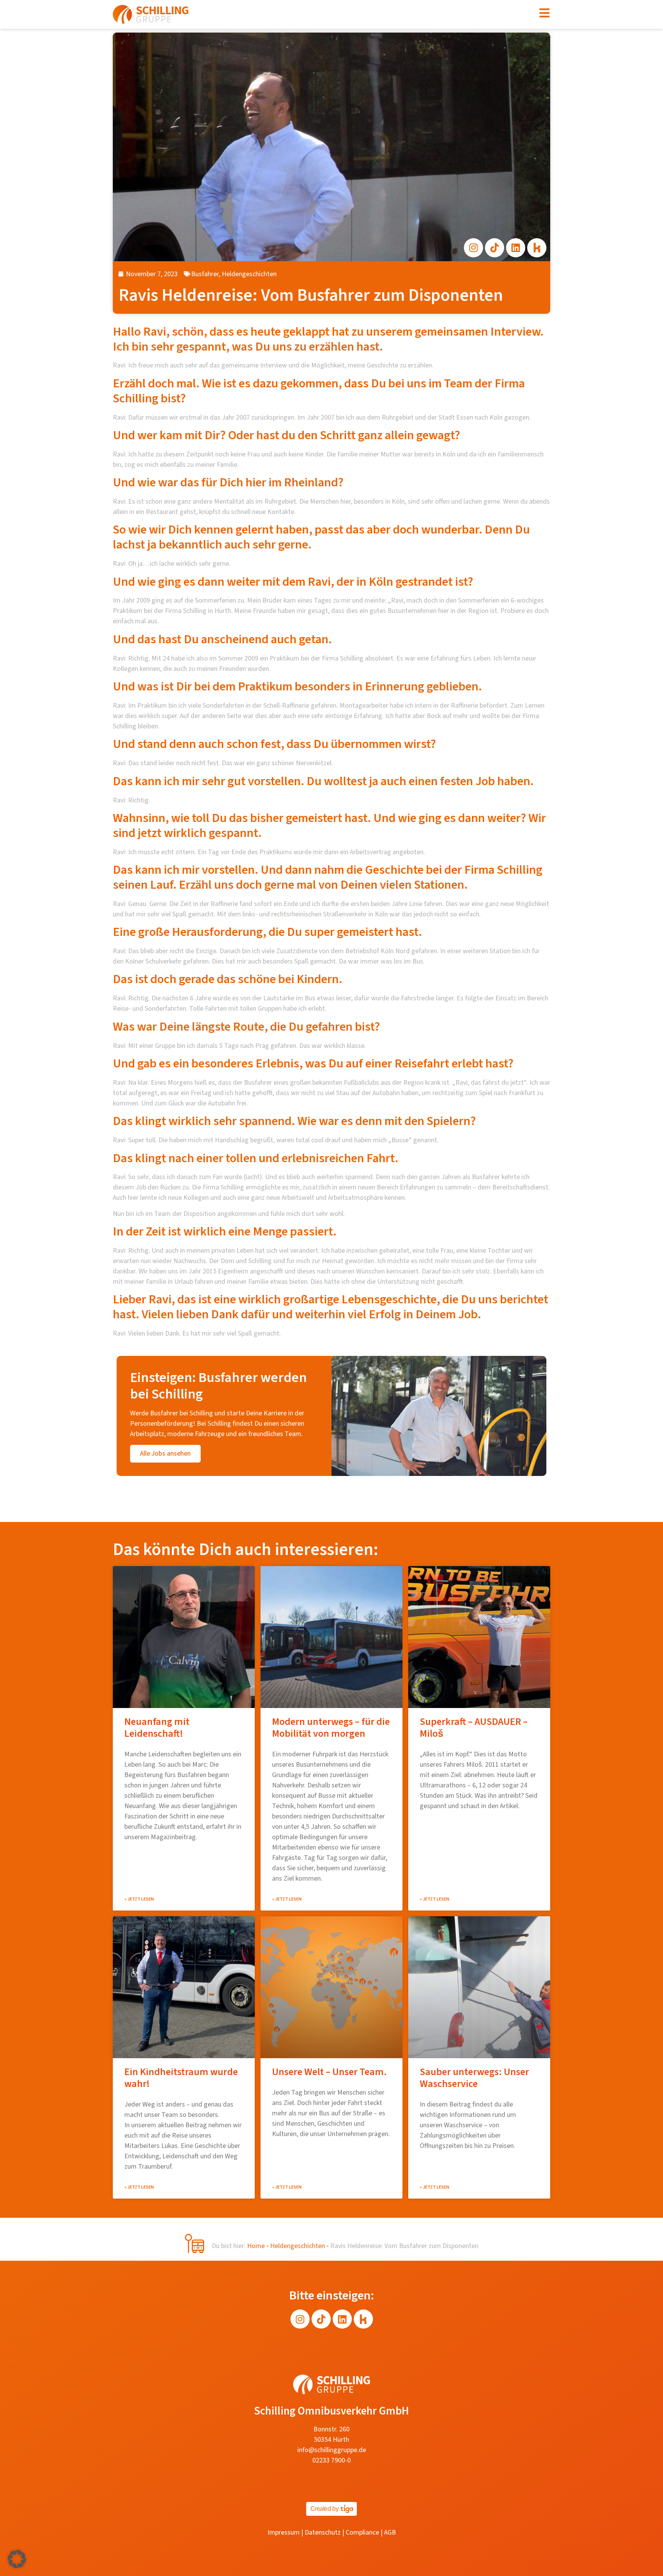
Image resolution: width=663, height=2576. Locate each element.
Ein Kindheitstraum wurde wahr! (181, 2078)
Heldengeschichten (249, 274)
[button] (17, 2559)
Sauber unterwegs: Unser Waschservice (474, 2078)
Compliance (362, 2532)
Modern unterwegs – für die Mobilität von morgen (331, 1728)
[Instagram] (473, 248)
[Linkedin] (516, 248)
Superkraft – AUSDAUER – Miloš (474, 1728)
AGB (390, 2532)
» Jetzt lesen (139, 1899)
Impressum (284, 2532)
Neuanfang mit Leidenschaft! (157, 1728)
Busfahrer (205, 274)
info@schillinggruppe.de (332, 2450)
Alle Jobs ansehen (165, 1454)
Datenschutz (323, 2532)
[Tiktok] (495, 248)
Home (256, 2246)
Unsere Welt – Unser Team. (329, 2072)
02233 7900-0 (331, 2460)
